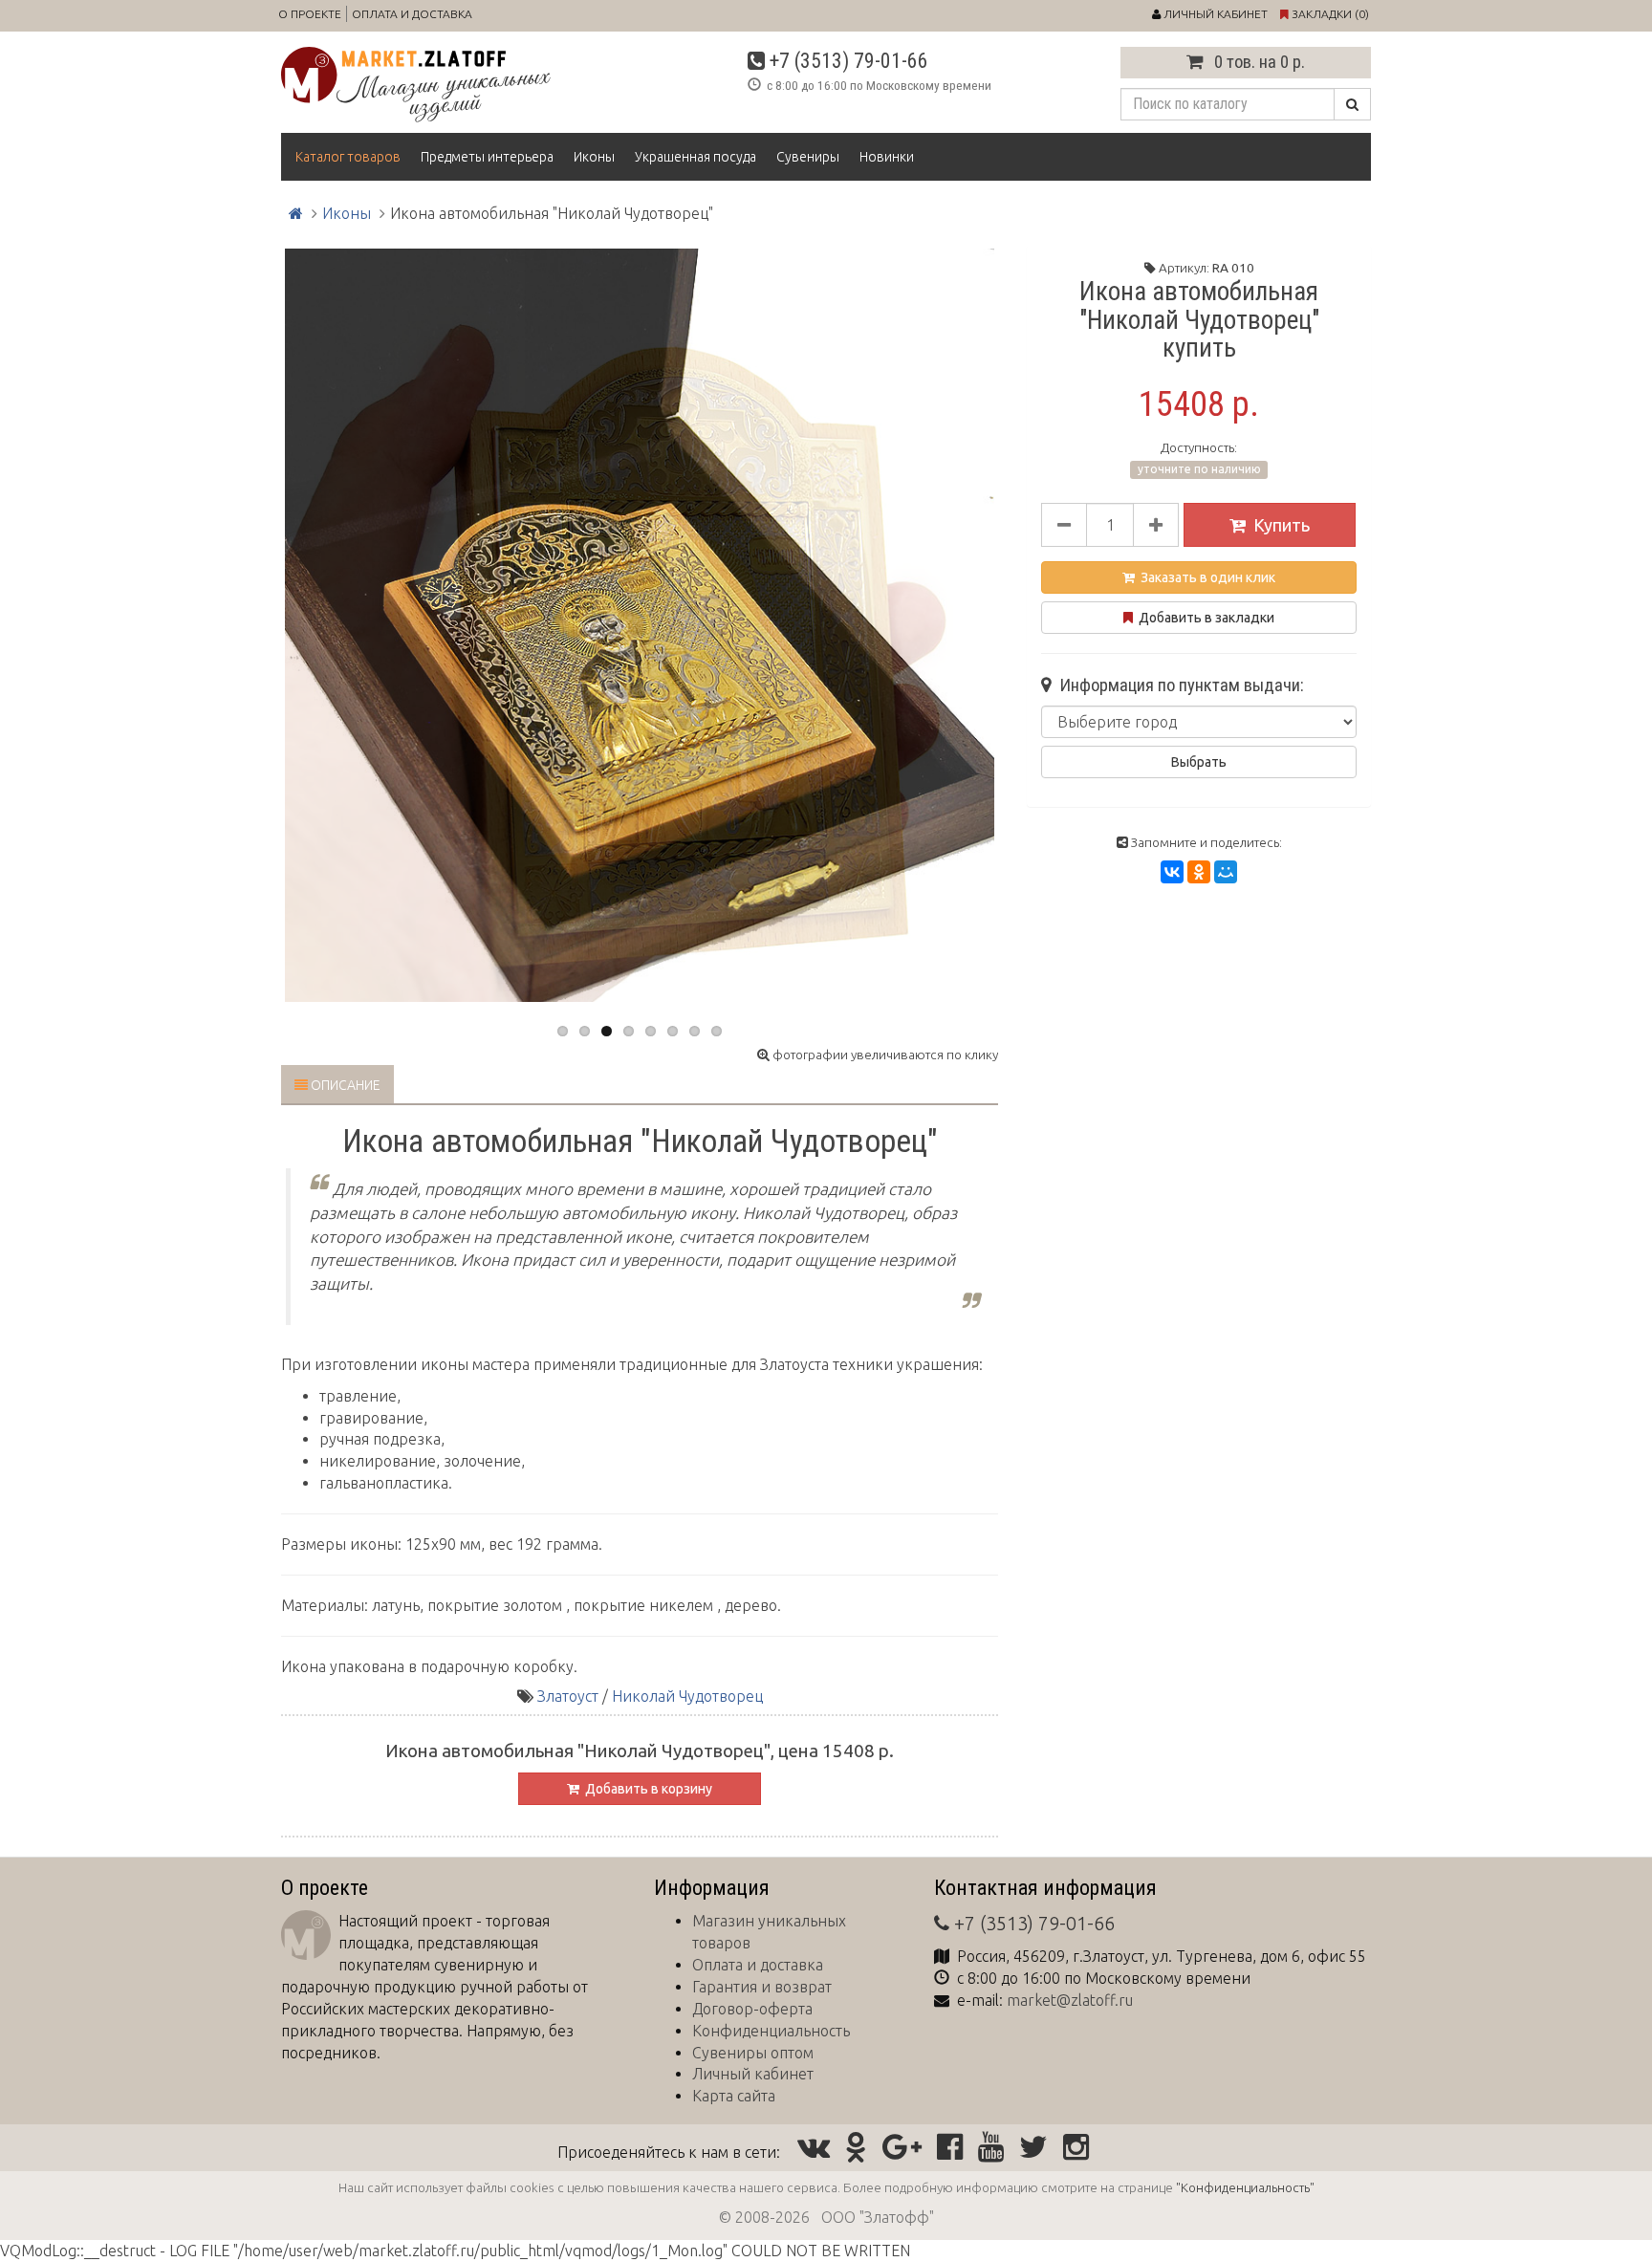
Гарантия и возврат (762, 1987)
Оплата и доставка (412, 14)
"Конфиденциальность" (1245, 2187)
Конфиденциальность (771, 2031)
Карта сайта (734, 2096)
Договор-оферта (752, 2009)
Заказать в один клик (1205, 577)
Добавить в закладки (1204, 618)
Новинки (887, 157)
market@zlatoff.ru (1070, 2000)
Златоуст (568, 1696)
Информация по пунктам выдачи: (1178, 685)
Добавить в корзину (646, 1789)
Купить (1282, 525)
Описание (344, 1085)
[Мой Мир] (1226, 872)
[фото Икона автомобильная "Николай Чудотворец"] (640, 625)
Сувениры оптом (753, 2053)
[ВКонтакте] (1172, 872)
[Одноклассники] (1199, 872)
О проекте (310, 14)
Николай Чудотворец (687, 1696)
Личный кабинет (753, 2074)
